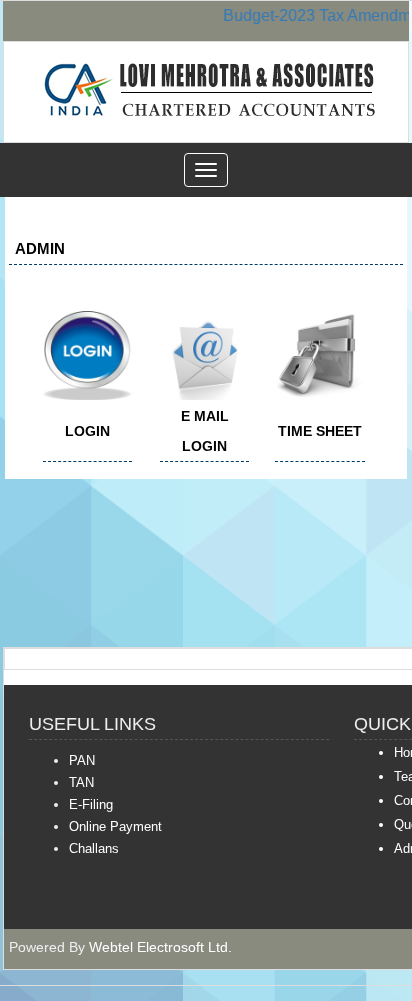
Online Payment (115, 826)
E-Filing (91, 804)
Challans (94, 848)
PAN (82, 760)
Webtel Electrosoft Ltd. (160, 947)
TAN (81, 782)
